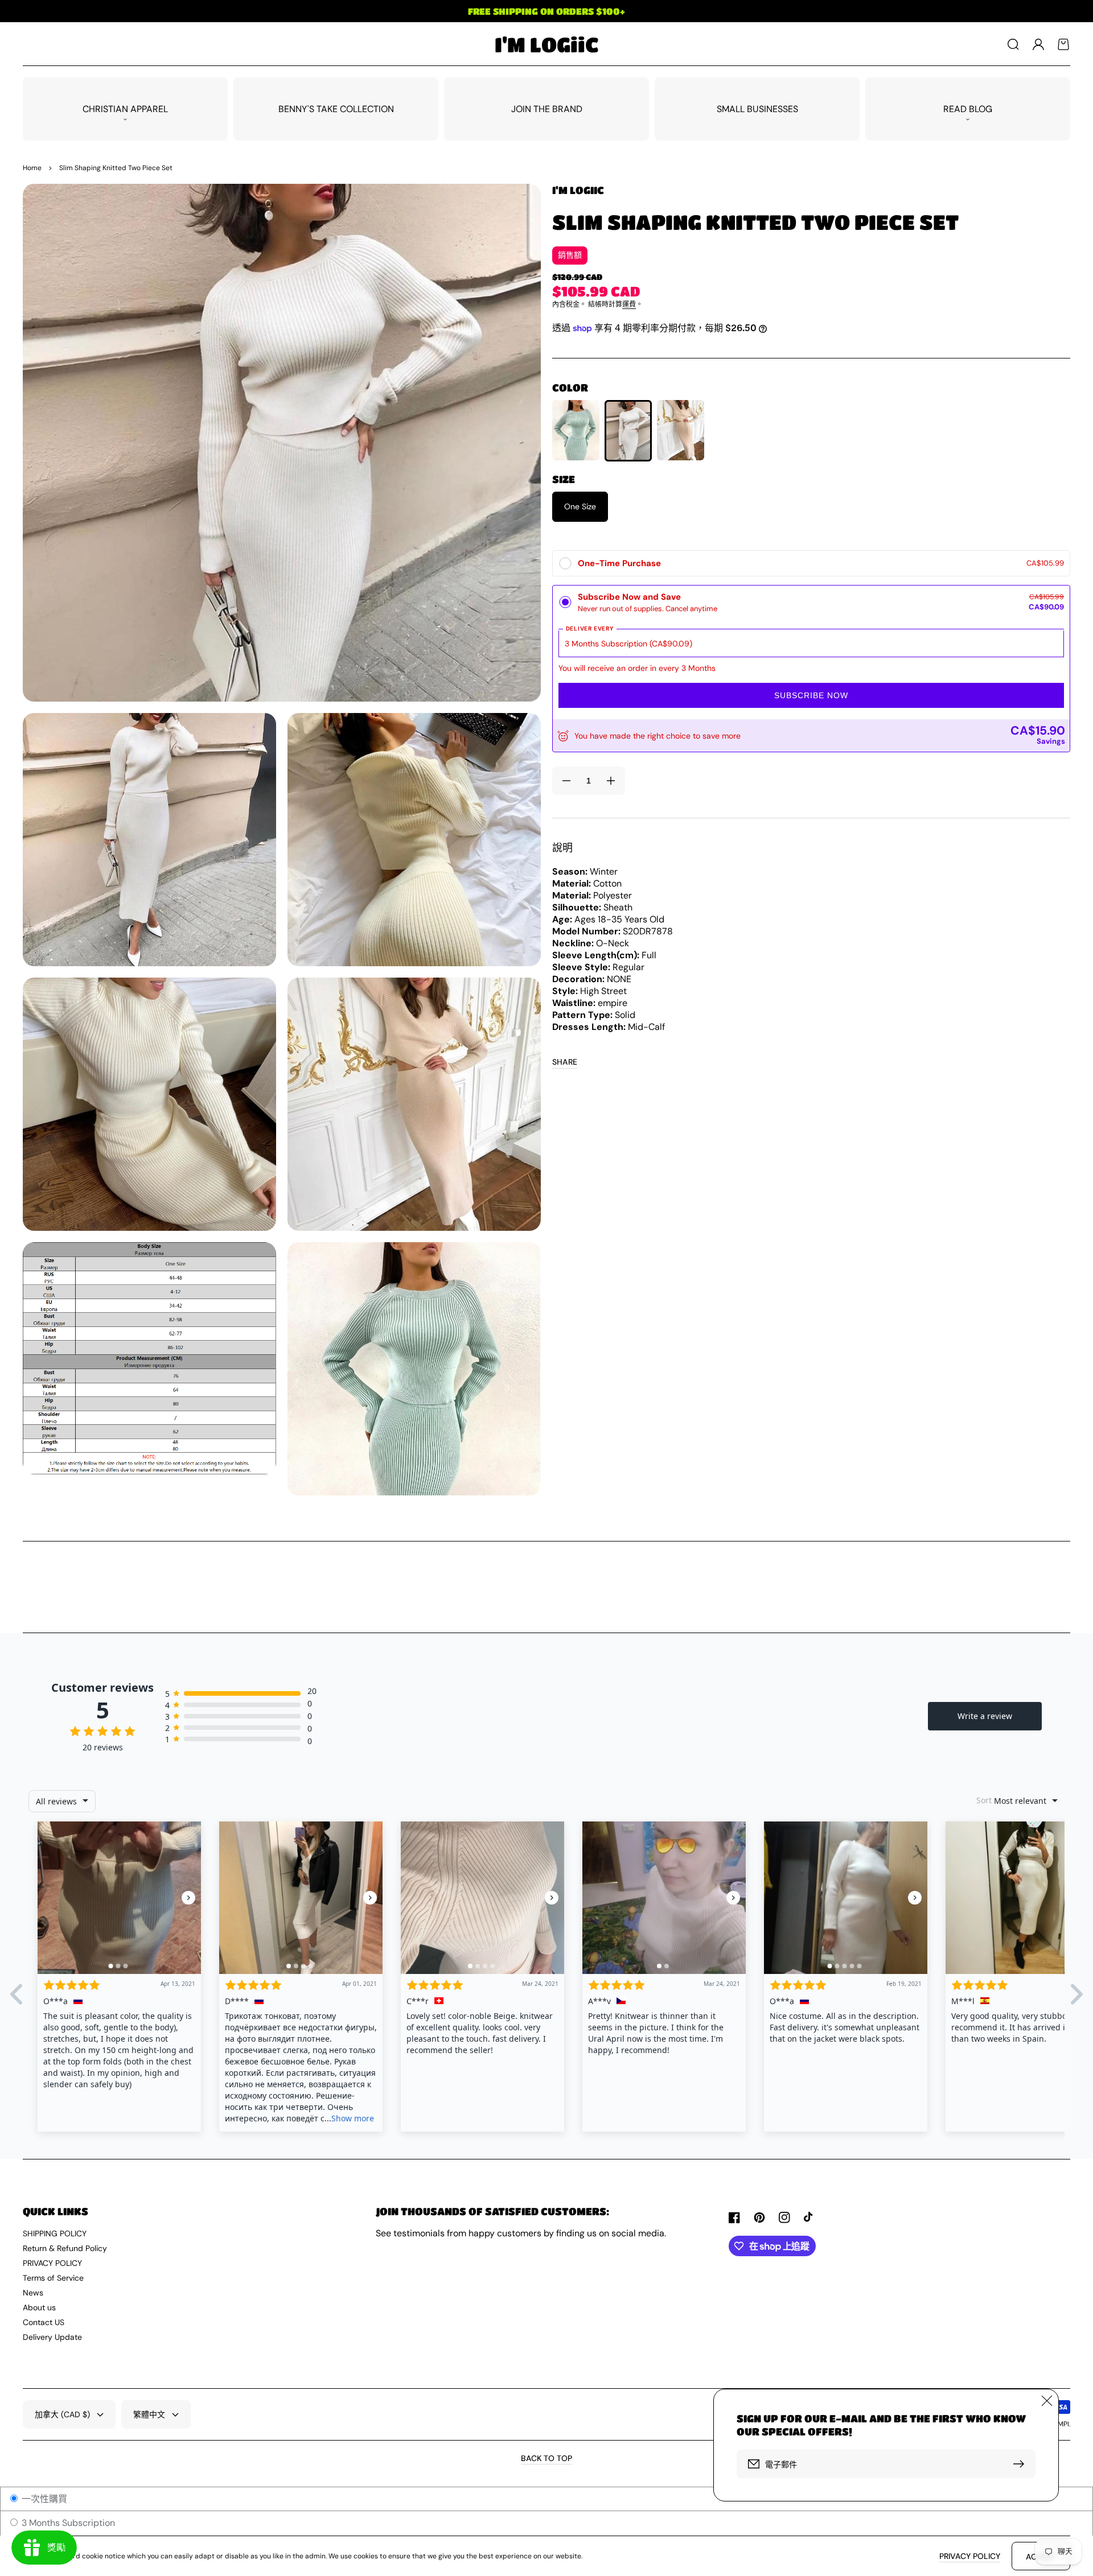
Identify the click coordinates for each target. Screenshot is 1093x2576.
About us (39, 2307)
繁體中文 (149, 2414)
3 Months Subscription (67, 2523)
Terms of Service (53, 2278)
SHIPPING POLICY (55, 2233)
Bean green (576, 430)
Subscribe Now (811, 695)
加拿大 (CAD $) (62, 2414)
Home (32, 168)
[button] (1013, 44)
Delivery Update (52, 2337)
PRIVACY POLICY (52, 2263)
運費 (629, 304)
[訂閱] (1021, 2464)
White (628, 431)
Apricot (681, 430)
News (33, 2293)
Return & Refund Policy (65, 2248)
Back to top (546, 2458)
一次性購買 (43, 2499)
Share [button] (565, 1062)
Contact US (44, 2322)
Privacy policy (970, 2556)
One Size (580, 506)
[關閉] (1047, 2401)
